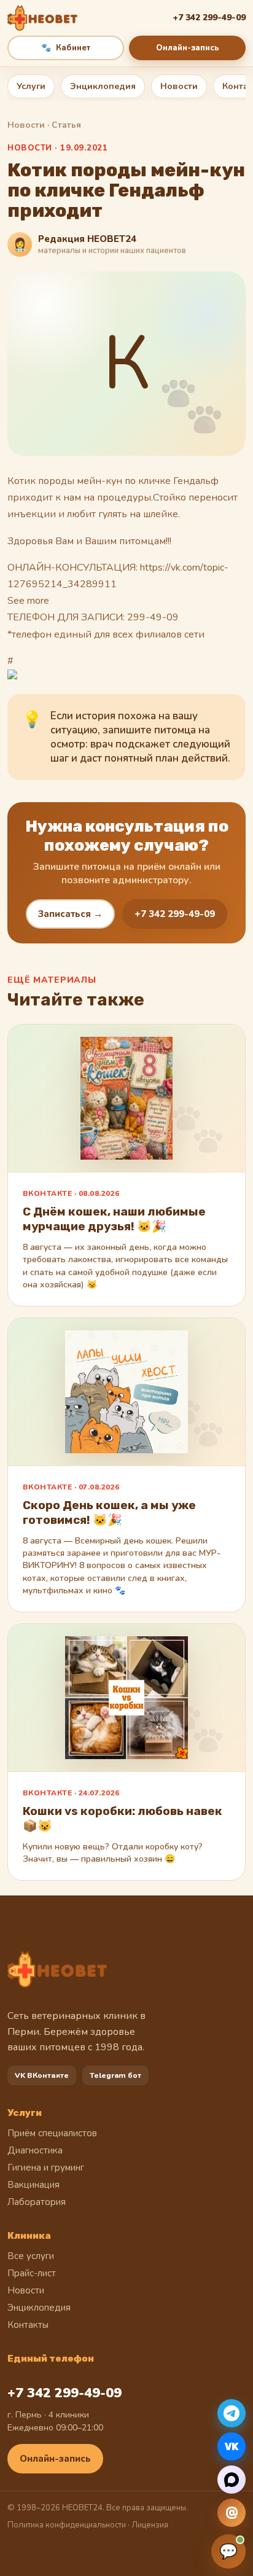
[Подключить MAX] (232, 2480)
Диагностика (35, 2150)
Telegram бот (115, 2075)
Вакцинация (33, 2185)
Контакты (28, 2325)
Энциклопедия (103, 86)
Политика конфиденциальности (67, 2525)
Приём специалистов (52, 2133)
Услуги (31, 86)
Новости (179, 86)
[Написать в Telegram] (232, 2413)
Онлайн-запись (188, 48)
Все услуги (31, 2256)
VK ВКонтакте (42, 2075)
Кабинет (66, 48)
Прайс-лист (32, 2273)
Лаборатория (37, 2202)
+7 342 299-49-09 (175, 914)
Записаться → (70, 914)
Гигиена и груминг (46, 2168)
